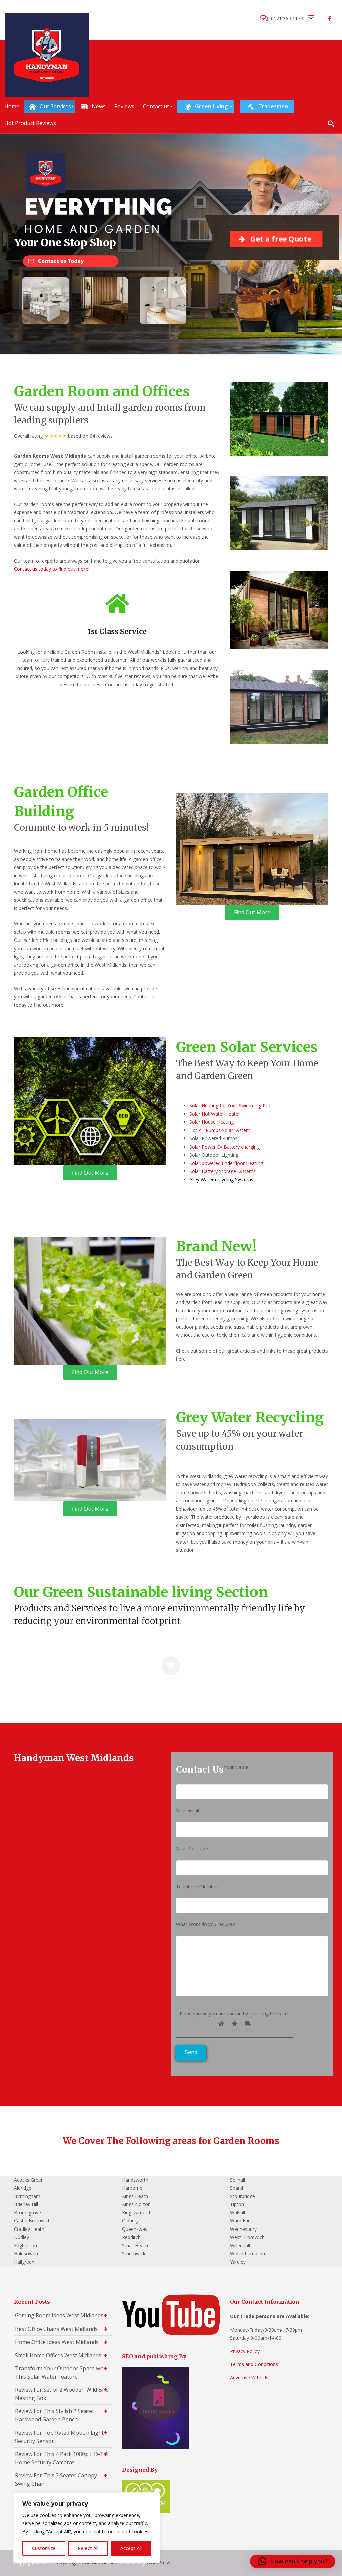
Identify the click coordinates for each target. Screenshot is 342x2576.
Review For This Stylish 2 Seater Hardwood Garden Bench (55, 2415)
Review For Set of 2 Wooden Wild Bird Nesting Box (62, 2394)
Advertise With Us (249, 2377)
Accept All (131, 2548)
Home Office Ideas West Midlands (57, 2342)
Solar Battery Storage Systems (223, 1171)
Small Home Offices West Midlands (58, 2355)
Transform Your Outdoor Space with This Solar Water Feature (61, 2372)
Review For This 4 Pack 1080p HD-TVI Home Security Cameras (62, 2458)
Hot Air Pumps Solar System (220, 1130)
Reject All (88, 2548)
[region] (87, 2528)
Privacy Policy (245, 2351)
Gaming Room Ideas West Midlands (59, 2315)
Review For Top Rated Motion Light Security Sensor (59, 2437)
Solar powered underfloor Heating (226, 1163)
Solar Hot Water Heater (215, 1114)
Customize (44, 2548)
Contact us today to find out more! (52, 569)
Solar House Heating (212, 1122)
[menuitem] (12, 107)
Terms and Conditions (254, 2364)
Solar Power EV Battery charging (224, 1147)
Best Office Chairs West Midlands (56, 2329)
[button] (293, 2561)
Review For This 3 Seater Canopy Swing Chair (56, 2480)
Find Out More (252, 912)
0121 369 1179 (287, 19)
